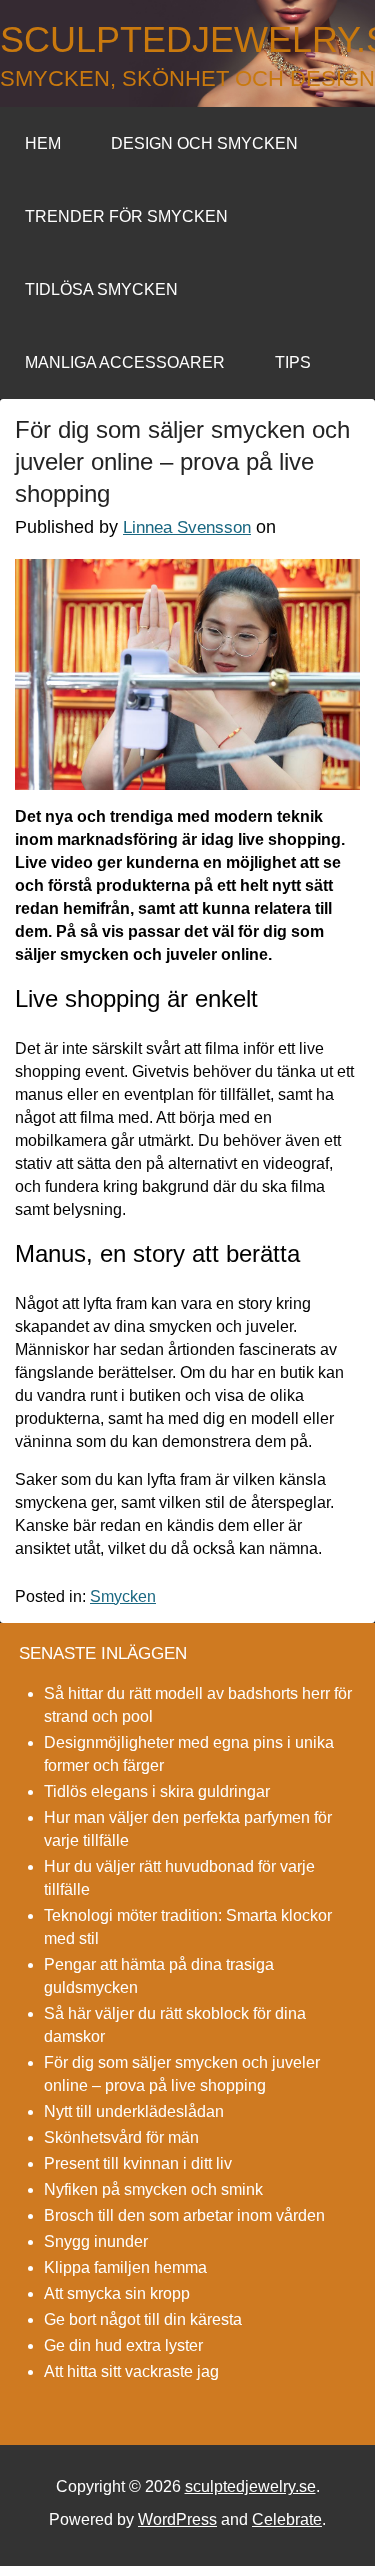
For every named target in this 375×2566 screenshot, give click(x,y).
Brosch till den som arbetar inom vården (184, 2215)
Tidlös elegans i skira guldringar (157, 1791)
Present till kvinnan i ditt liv (138, 2163)
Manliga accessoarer (125, 362)
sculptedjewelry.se (187, 40)
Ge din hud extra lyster (123, 2345)
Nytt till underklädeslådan (134, 2111)
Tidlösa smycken (101, 289)
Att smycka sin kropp (117, 2293)
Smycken (123, 1596)
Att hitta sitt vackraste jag (131, 2371)
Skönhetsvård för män (121, 2137)
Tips (293, 362)
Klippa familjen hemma (125, 2267)
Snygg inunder (96, 2241)
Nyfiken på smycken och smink (153, 2189)
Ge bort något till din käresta (143, 2319)
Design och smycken (204, 143)
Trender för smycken (126, 216)
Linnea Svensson (187, 527)
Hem (43, 143)
